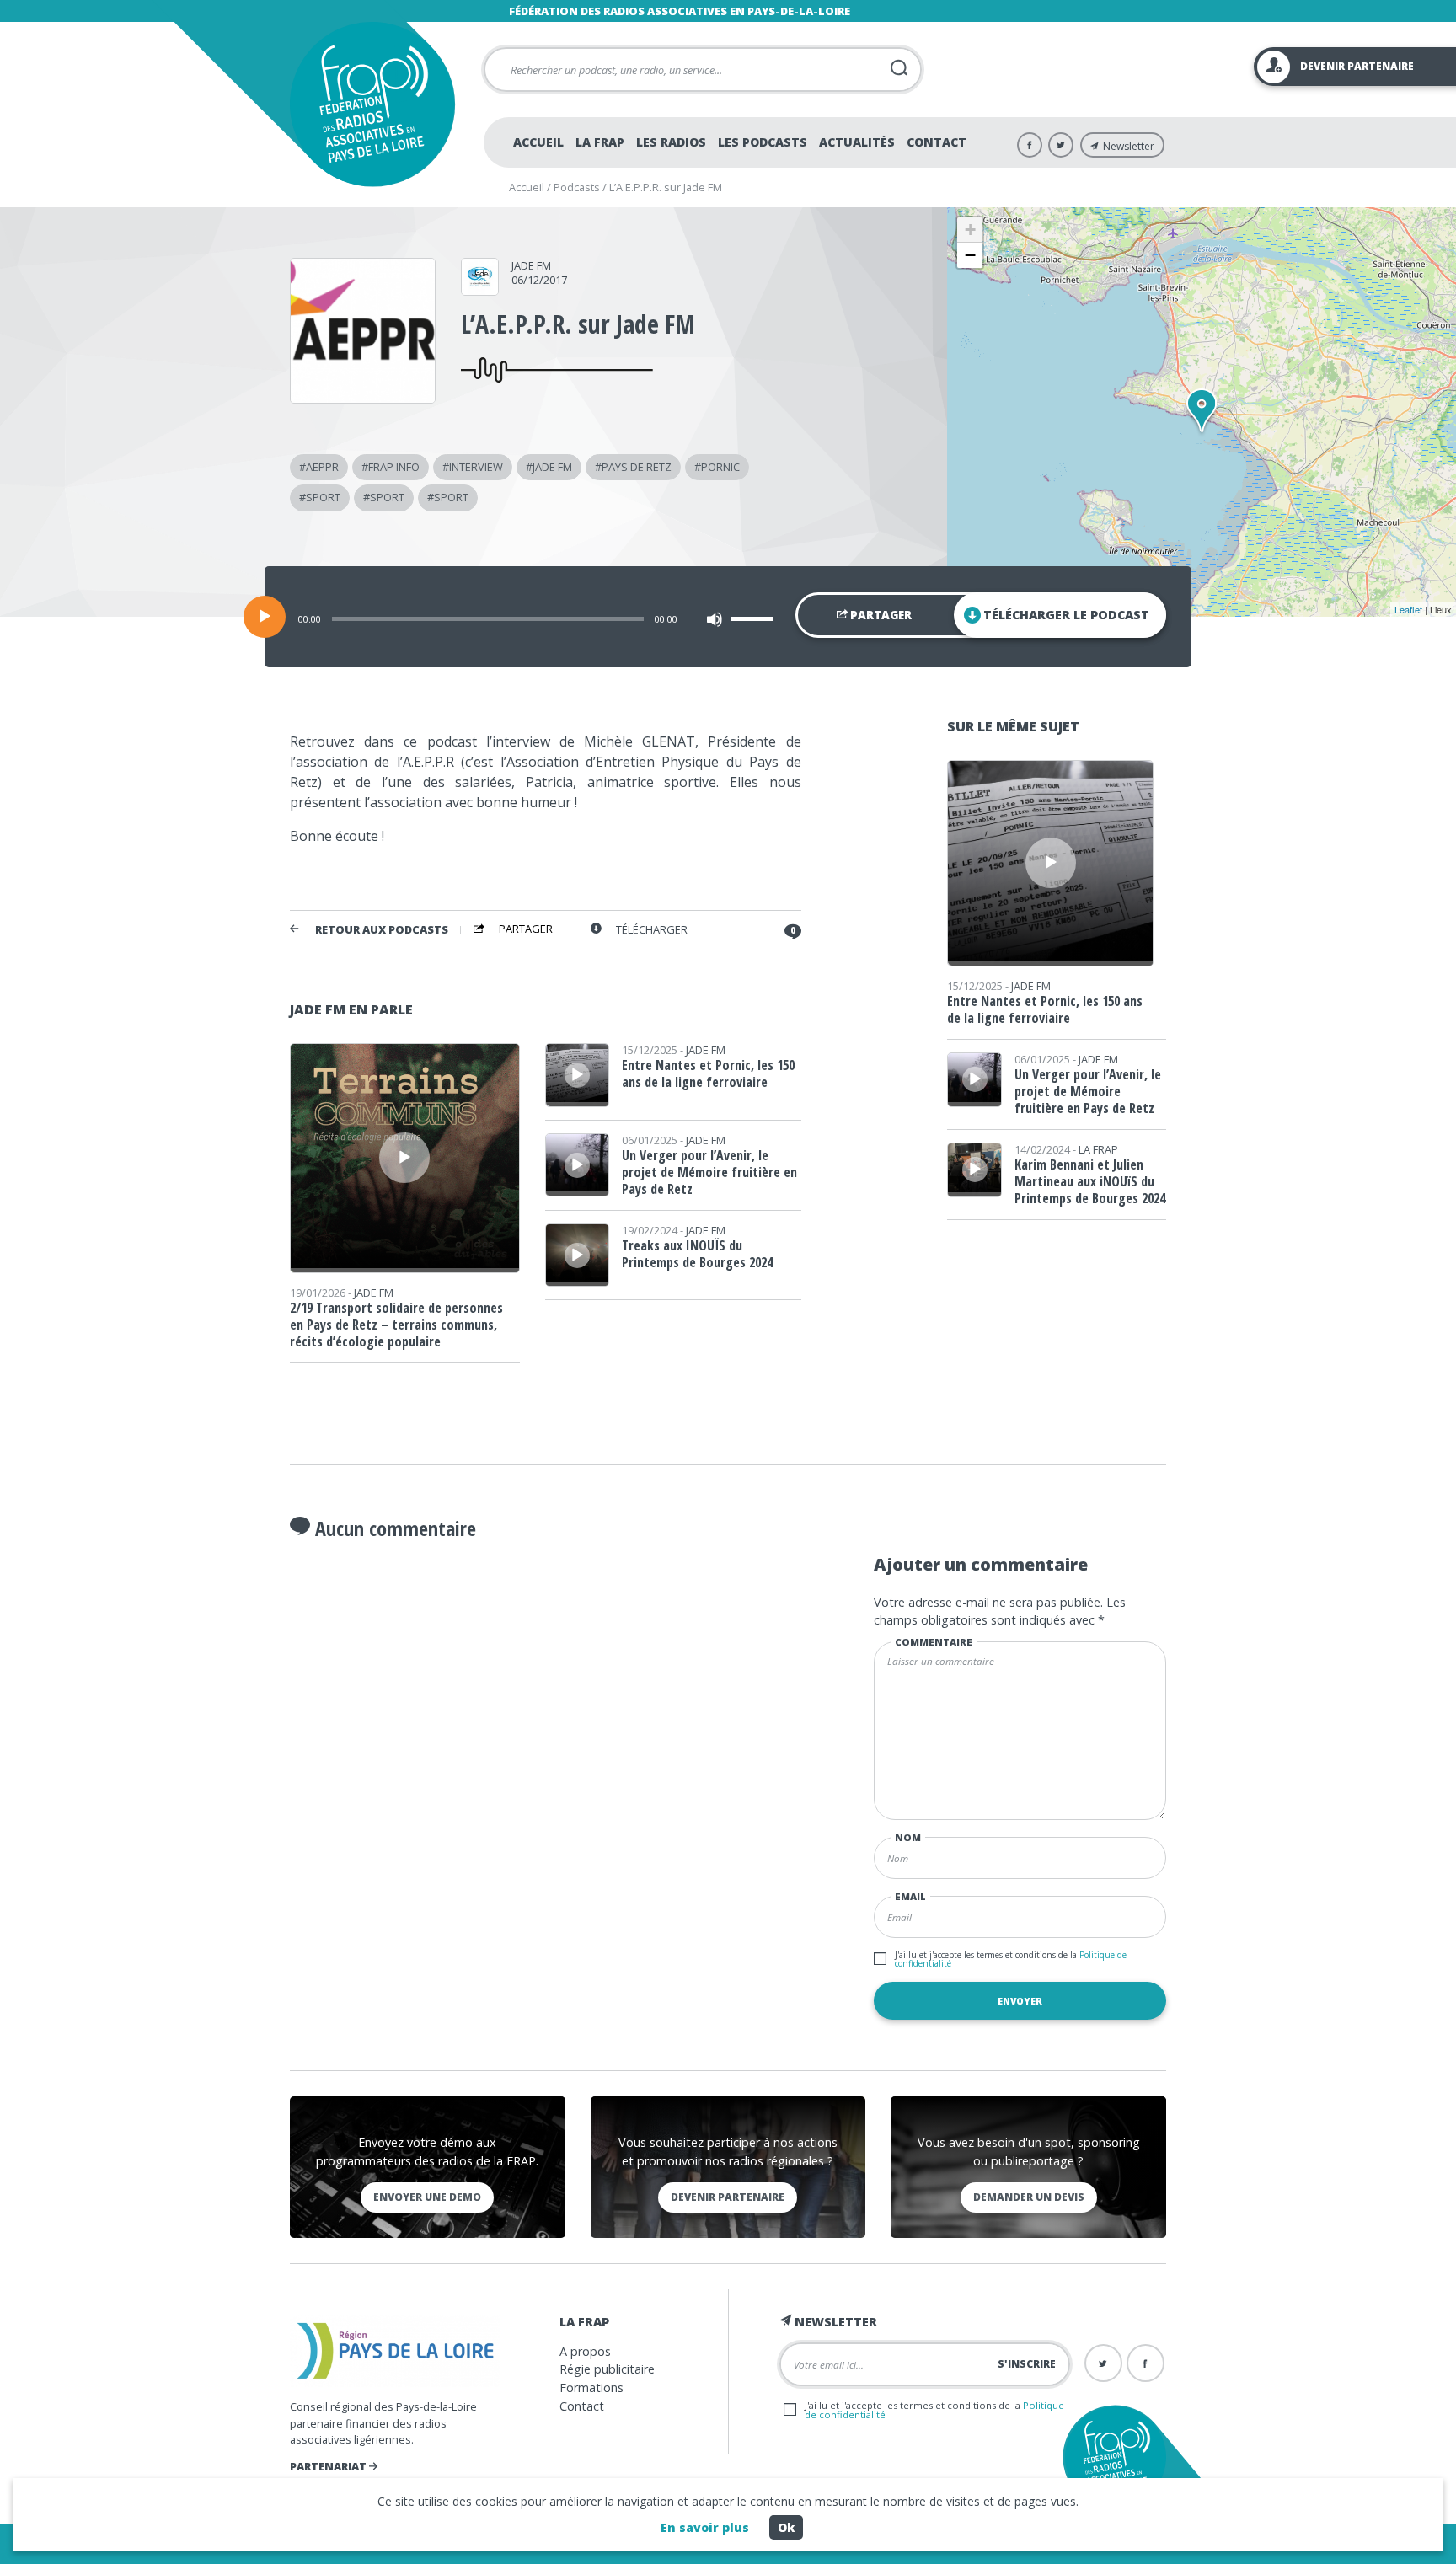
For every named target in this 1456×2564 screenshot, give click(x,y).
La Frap (600, 142)
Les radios (671, 142)
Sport (323, 497)
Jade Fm (552, 467)
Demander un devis (1029, 2197)
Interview (476, 467)
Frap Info (394, 467)
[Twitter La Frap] (1061, 145)
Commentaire (934, 1642)
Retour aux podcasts (382, 930)
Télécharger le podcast (1066, 615)
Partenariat (329, 2466)
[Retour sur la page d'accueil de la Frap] (372, 104)
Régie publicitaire (607, 2369)
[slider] (755, 618)
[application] (728, 617)
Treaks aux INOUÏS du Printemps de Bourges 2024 (697, 1254)
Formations (591, 2387)
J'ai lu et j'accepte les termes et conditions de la (1011, 1959)
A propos (585, 2351)
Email (910, 1896)
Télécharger (652, 930)
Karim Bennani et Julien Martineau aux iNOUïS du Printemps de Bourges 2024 (1090, 1181)
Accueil (538, 142)
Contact (937, 142)
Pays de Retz (637, 467)
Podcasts (577, 187)
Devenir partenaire (728, 2197)
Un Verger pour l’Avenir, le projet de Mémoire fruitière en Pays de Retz (709, 1172)
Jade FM (531, 265)
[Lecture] (265, 617)
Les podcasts (763, 142)
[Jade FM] (480, 290)
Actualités (857, 142)
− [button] (970, 255)
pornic (720, 467)
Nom (908, 1837)
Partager (880, 615)
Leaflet (1408, 609)
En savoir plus (705, 2527)
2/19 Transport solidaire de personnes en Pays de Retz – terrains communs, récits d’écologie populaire (396, 1325)
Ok (786, 2527)
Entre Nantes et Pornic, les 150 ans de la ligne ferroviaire (708, 1073)
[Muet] (715, 619)
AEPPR (322, 467)
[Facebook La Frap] (1030, 145)
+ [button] (970, 230)
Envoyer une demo (427, 2197)
